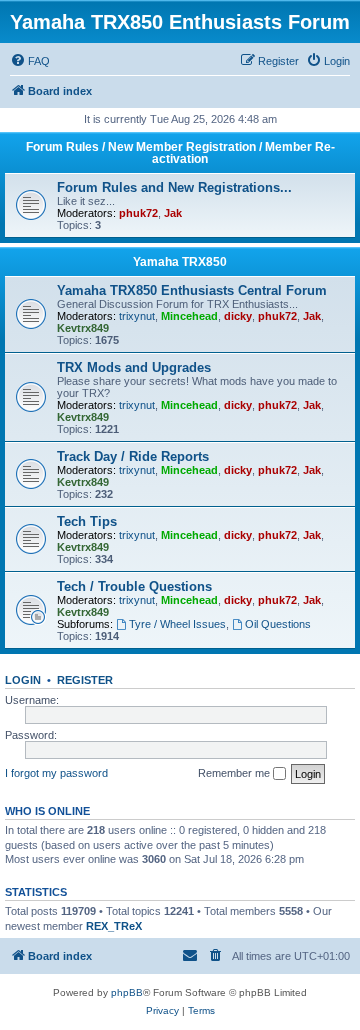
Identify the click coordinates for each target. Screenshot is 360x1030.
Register (85, 680)
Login (23, 680)
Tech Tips (87, 521)
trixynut (137, 316)
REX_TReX (114, 926)
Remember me (235, 773)
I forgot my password (56, 773)
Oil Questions (278, 624)
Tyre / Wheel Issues (177, 624)
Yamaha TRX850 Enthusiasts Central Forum (192, 290)
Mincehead (189, 316)
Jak (173, 213)
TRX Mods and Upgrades (134, 367)
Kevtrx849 (83, 328)
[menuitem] (30, 61)
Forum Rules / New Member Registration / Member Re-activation (180, 153)
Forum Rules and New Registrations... (174, 187)
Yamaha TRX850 (180, 262)
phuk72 (138, 213)
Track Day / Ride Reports (133, 456)
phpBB (127, 992)
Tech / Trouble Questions (134, 586)
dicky (238, 316)
